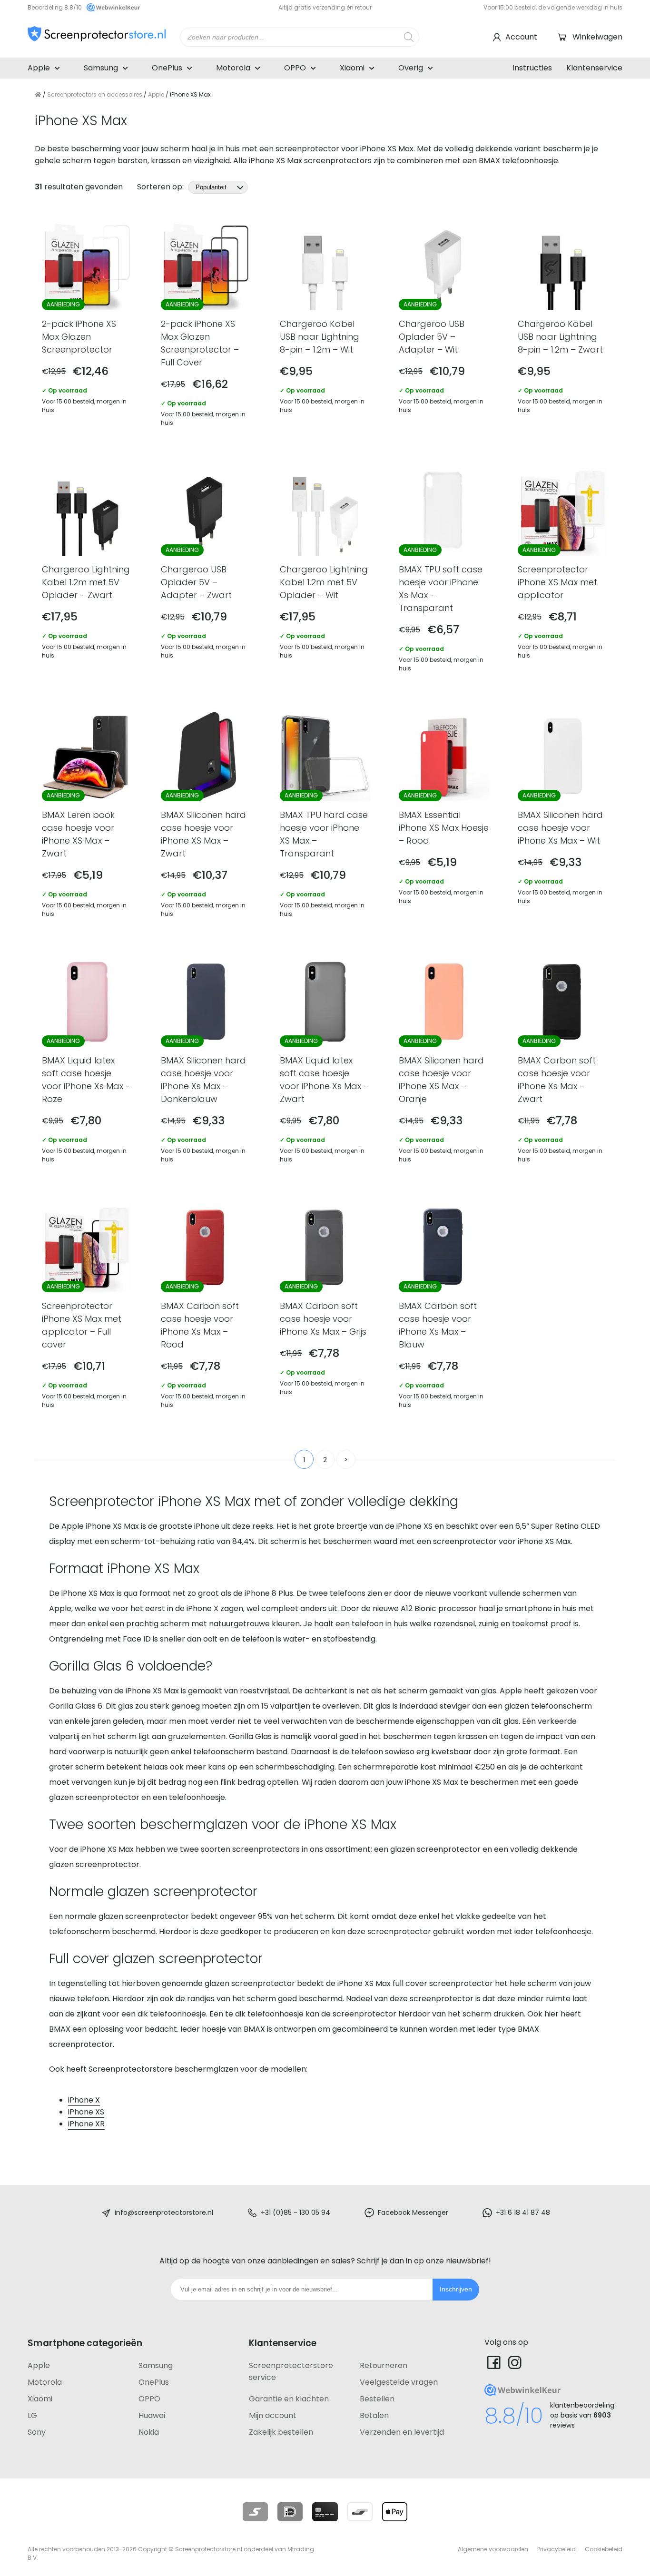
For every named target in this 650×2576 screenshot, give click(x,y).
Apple (39, 68)
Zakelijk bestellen (281, 2432)
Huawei (152, 2415)
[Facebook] (494, 2362)
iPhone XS (86, 2112)
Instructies (532, 68)
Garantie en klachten (289, 2399)
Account (521, 37)
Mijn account (273, 2415)
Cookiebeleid (604, 2549)
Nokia (149, 2432)
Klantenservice (594, 68)
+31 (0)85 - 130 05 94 (295, 2212)
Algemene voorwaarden (493, 2549)
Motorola (233, 68)
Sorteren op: (161, 187)
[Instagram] (515, 2362)
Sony (37, 2432)
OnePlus (167, 68)
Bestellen (377, 2399)
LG (32, 2415)
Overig (411, 68)
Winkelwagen (597, 37)
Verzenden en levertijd (402, 2432)
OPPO (295, 68)
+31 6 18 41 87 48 (523, 2212)
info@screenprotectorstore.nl (164, 2212)
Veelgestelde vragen (399, 2382)
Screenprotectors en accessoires (95, 94)
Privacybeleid (556, 2549)
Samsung (101, 68)
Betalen (374, 2415)
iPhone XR (86, 2124)
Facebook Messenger (413, 2212)
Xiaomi (352, 68)
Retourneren (384, 2365)
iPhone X (84, 2100)
